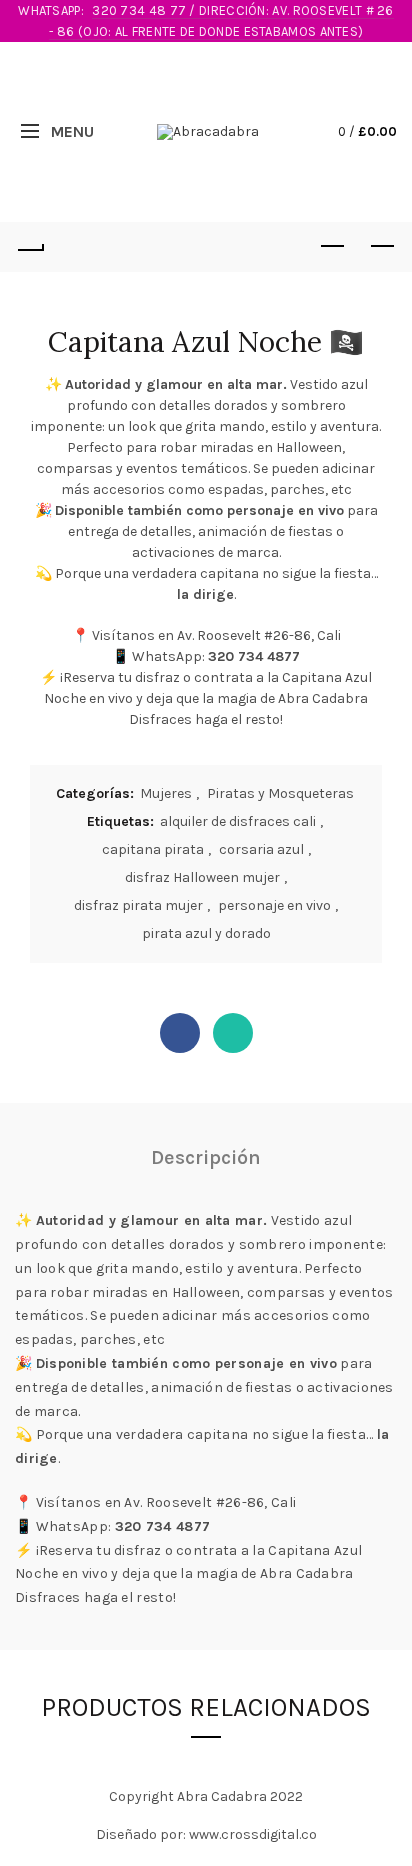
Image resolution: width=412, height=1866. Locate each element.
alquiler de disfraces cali (238, 821)
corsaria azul (261, 849)
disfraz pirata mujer (138, 905)
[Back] (30, 247)
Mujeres (166, 793)
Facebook (180, 1033)
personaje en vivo (274, 905)
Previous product (332, 247)
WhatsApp (233, 1033)
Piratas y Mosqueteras (280, 793)
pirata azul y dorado (206, 933)
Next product (382, 247)
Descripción (206, 1157)
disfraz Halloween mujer (202, 877)
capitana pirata (153, 849)
